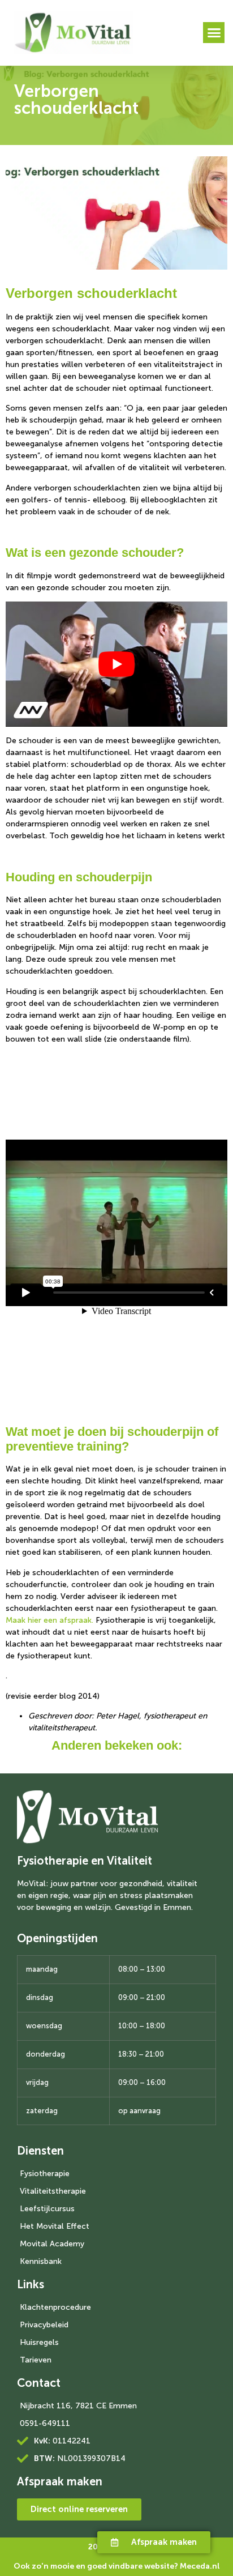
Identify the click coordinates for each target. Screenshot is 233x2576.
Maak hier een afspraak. (49, 1620)
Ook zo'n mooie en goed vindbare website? (117, 2566)
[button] (214, 33)
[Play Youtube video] (116, 664)
